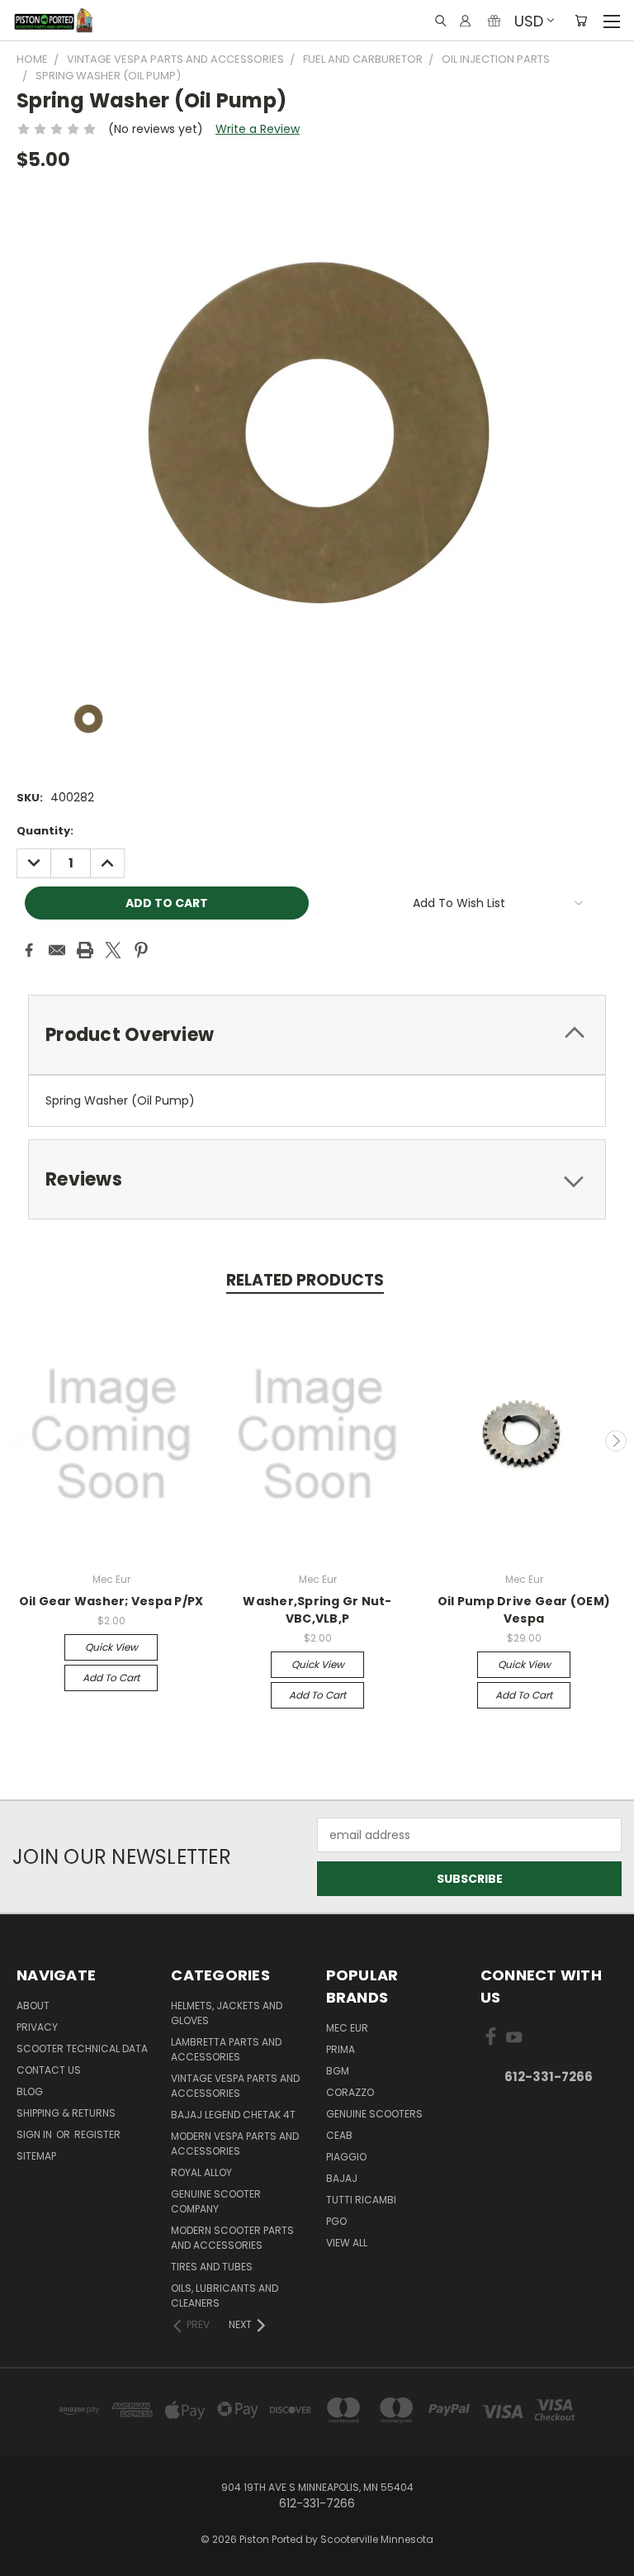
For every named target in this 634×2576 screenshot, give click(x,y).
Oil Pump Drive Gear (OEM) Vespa (524, 1610)
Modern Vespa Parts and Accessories (235, 2143)
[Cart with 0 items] (581, 21)
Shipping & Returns (66, 2113)
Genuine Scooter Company (216, 2201)
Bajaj (342, 2178)
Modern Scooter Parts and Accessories (232, 2238)
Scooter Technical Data (82, 2048)
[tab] (317, 1035)
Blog (30, 2091)
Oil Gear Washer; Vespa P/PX (111, 1601)
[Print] (85, 950)
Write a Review (258, 129)
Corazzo (350, 2092)
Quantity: (45, 831)
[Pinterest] (141, 950)
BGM (338, 2071)
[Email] (57, 950)
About (33, 2006)
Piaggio (346, 2157)
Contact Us (49, 2070)
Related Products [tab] (305, 1280)
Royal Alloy (201, 2172)
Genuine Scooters (374, 2114)
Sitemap (36, 2156)
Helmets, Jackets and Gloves (227, 2013)
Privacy (37, 2027)
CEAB (339, 2135)
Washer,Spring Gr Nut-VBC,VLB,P (317, 1610)
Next (616, 1441)
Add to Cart (111, 1678)
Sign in (35, 2134)
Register (97, 2134)
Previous (19, 1441)
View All (347, 2243)
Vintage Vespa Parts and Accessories (235, 2086)
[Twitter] (113, 950)
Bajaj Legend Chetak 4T (233, 2115)
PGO (336, 2221)
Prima (341, 2049)
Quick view (111, 1647)
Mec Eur (347, 2028)
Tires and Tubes (212, 2267)
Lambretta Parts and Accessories (226, 2049)
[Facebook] (29, 950)
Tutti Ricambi (361, 2200)
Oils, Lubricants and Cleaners (225, 2296)
